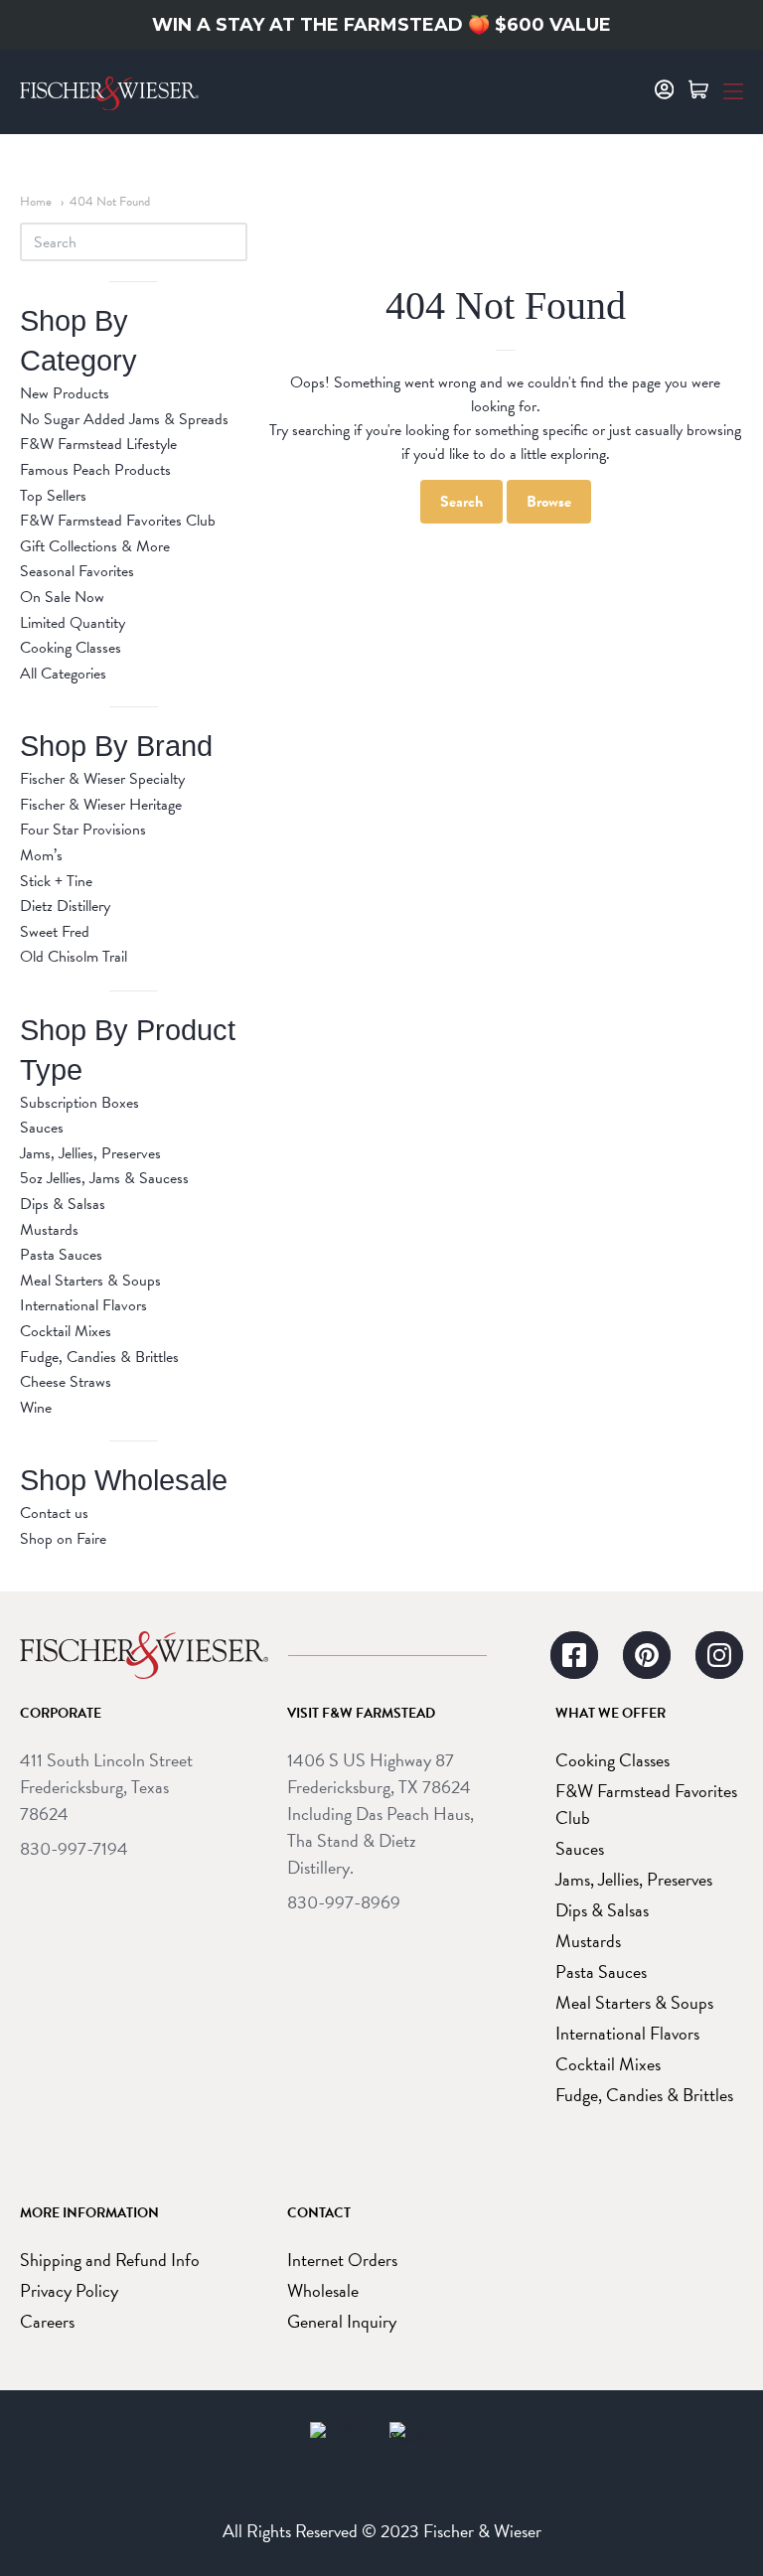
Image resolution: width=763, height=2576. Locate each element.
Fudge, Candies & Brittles (99, 1357)
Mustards (49, 1230)
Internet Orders (342, 2260)
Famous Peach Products (95, 470)
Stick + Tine (56, 881)
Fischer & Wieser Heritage (101, 805)
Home (36, 202)
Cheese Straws (66, 1382)
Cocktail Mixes (66, 1331)
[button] (733, 89)
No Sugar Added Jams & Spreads (124, 419)
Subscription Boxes (79, 1103)
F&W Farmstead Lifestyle (98, 444)
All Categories (63, 674)
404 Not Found (110, 202)
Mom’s (41, 855)
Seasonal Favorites (77, 571)
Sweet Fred (55, 932)
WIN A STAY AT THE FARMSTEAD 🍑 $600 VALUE (381, 25)
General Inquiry (342, 2321)
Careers (47, 2321)
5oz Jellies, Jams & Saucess (104, 1178)
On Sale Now (62, 597)
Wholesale (323, 2290)
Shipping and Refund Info (110, 2260)
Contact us (54, 1513)
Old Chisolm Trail (74, 957)
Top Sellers (53, 496)
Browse (549, 502)
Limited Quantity (73, 623)
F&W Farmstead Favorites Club (118, 521)
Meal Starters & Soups (90, 1281)
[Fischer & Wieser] (144, 1655)
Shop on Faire (63, 1539)
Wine (36, 1408)
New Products (65, 393)
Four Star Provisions (83, 830)
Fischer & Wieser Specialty (102, 779)
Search (461, 502)
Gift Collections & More (95, 546)
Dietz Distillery (65, 906)
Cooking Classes (71, 648)
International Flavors (83, 1305)
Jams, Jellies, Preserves (90, 1153)
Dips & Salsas (63, 1204)
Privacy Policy (69, 2290)
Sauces (42, 1128)
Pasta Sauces (61, 1255)
